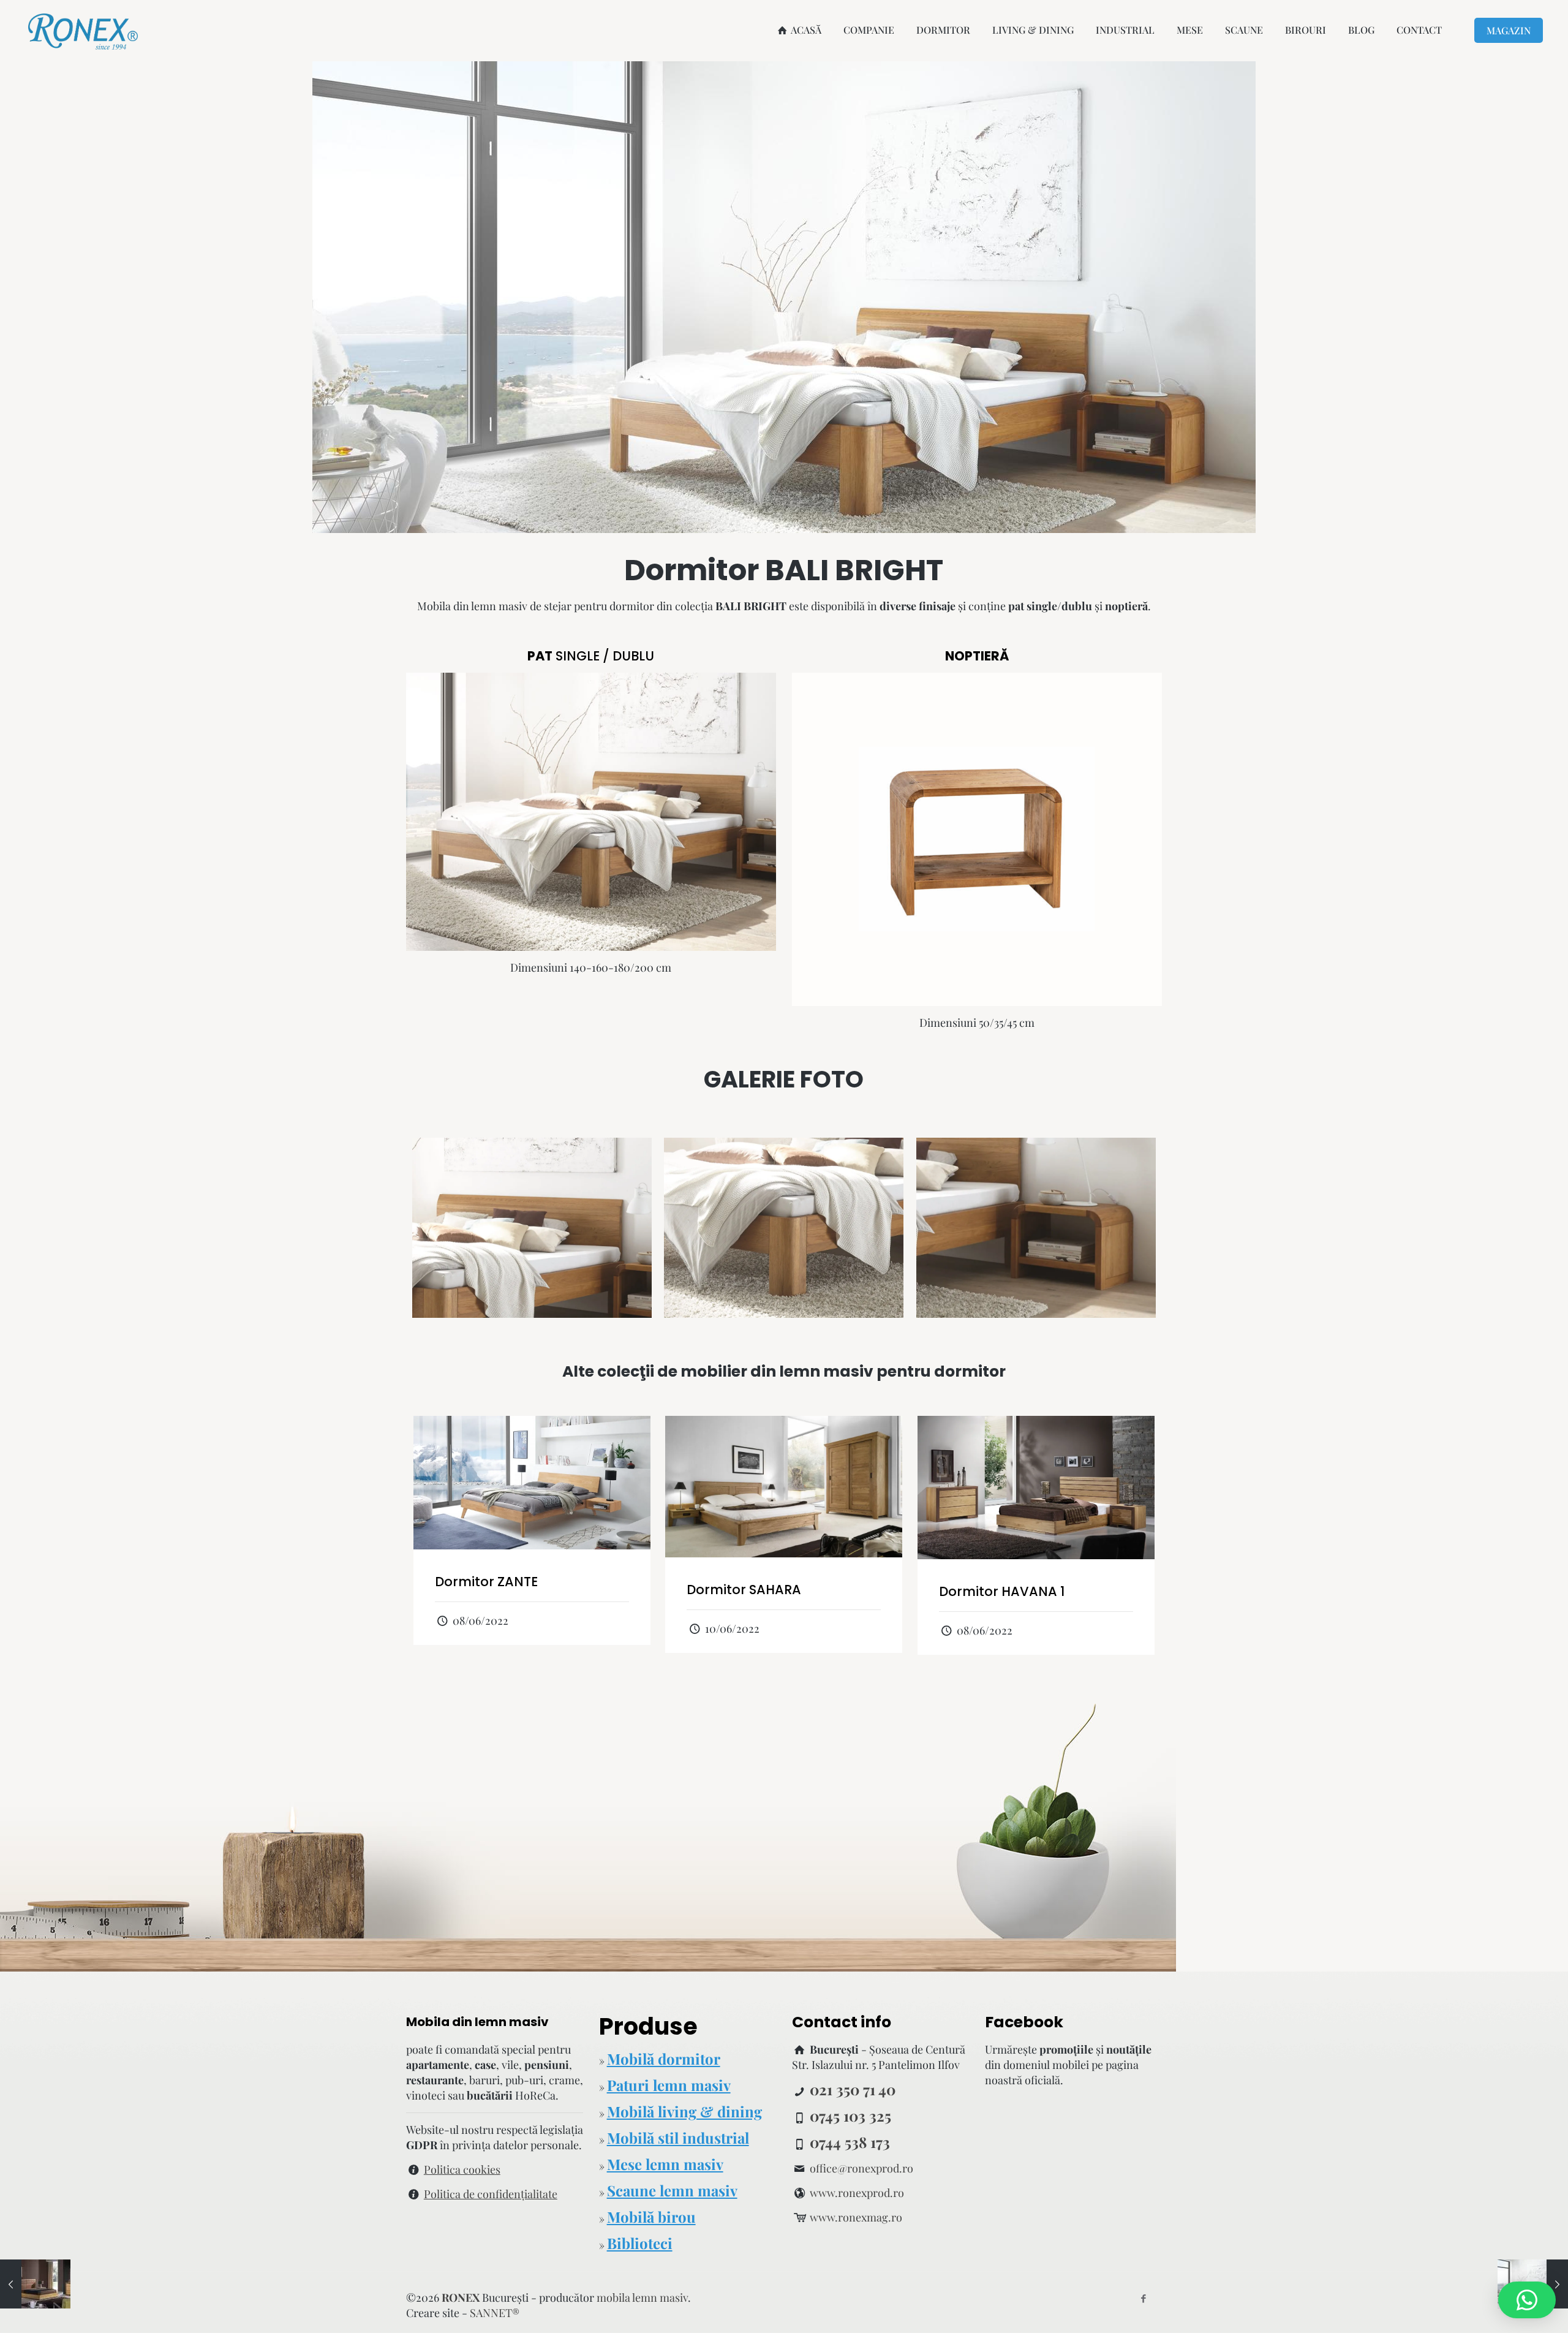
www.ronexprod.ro (857, 2193)
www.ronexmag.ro (856, 2217)
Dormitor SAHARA (744, 1590)
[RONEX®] (83, 30)
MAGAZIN (1509, 30)
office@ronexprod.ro (861, 2168)
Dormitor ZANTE (486, 1582)
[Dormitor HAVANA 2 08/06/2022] (35, 2284)
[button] (1527, 2300)
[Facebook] (1143, 2298)
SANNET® (495, 2313)
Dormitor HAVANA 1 (1002, 1591)
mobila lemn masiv (642, 2297)
